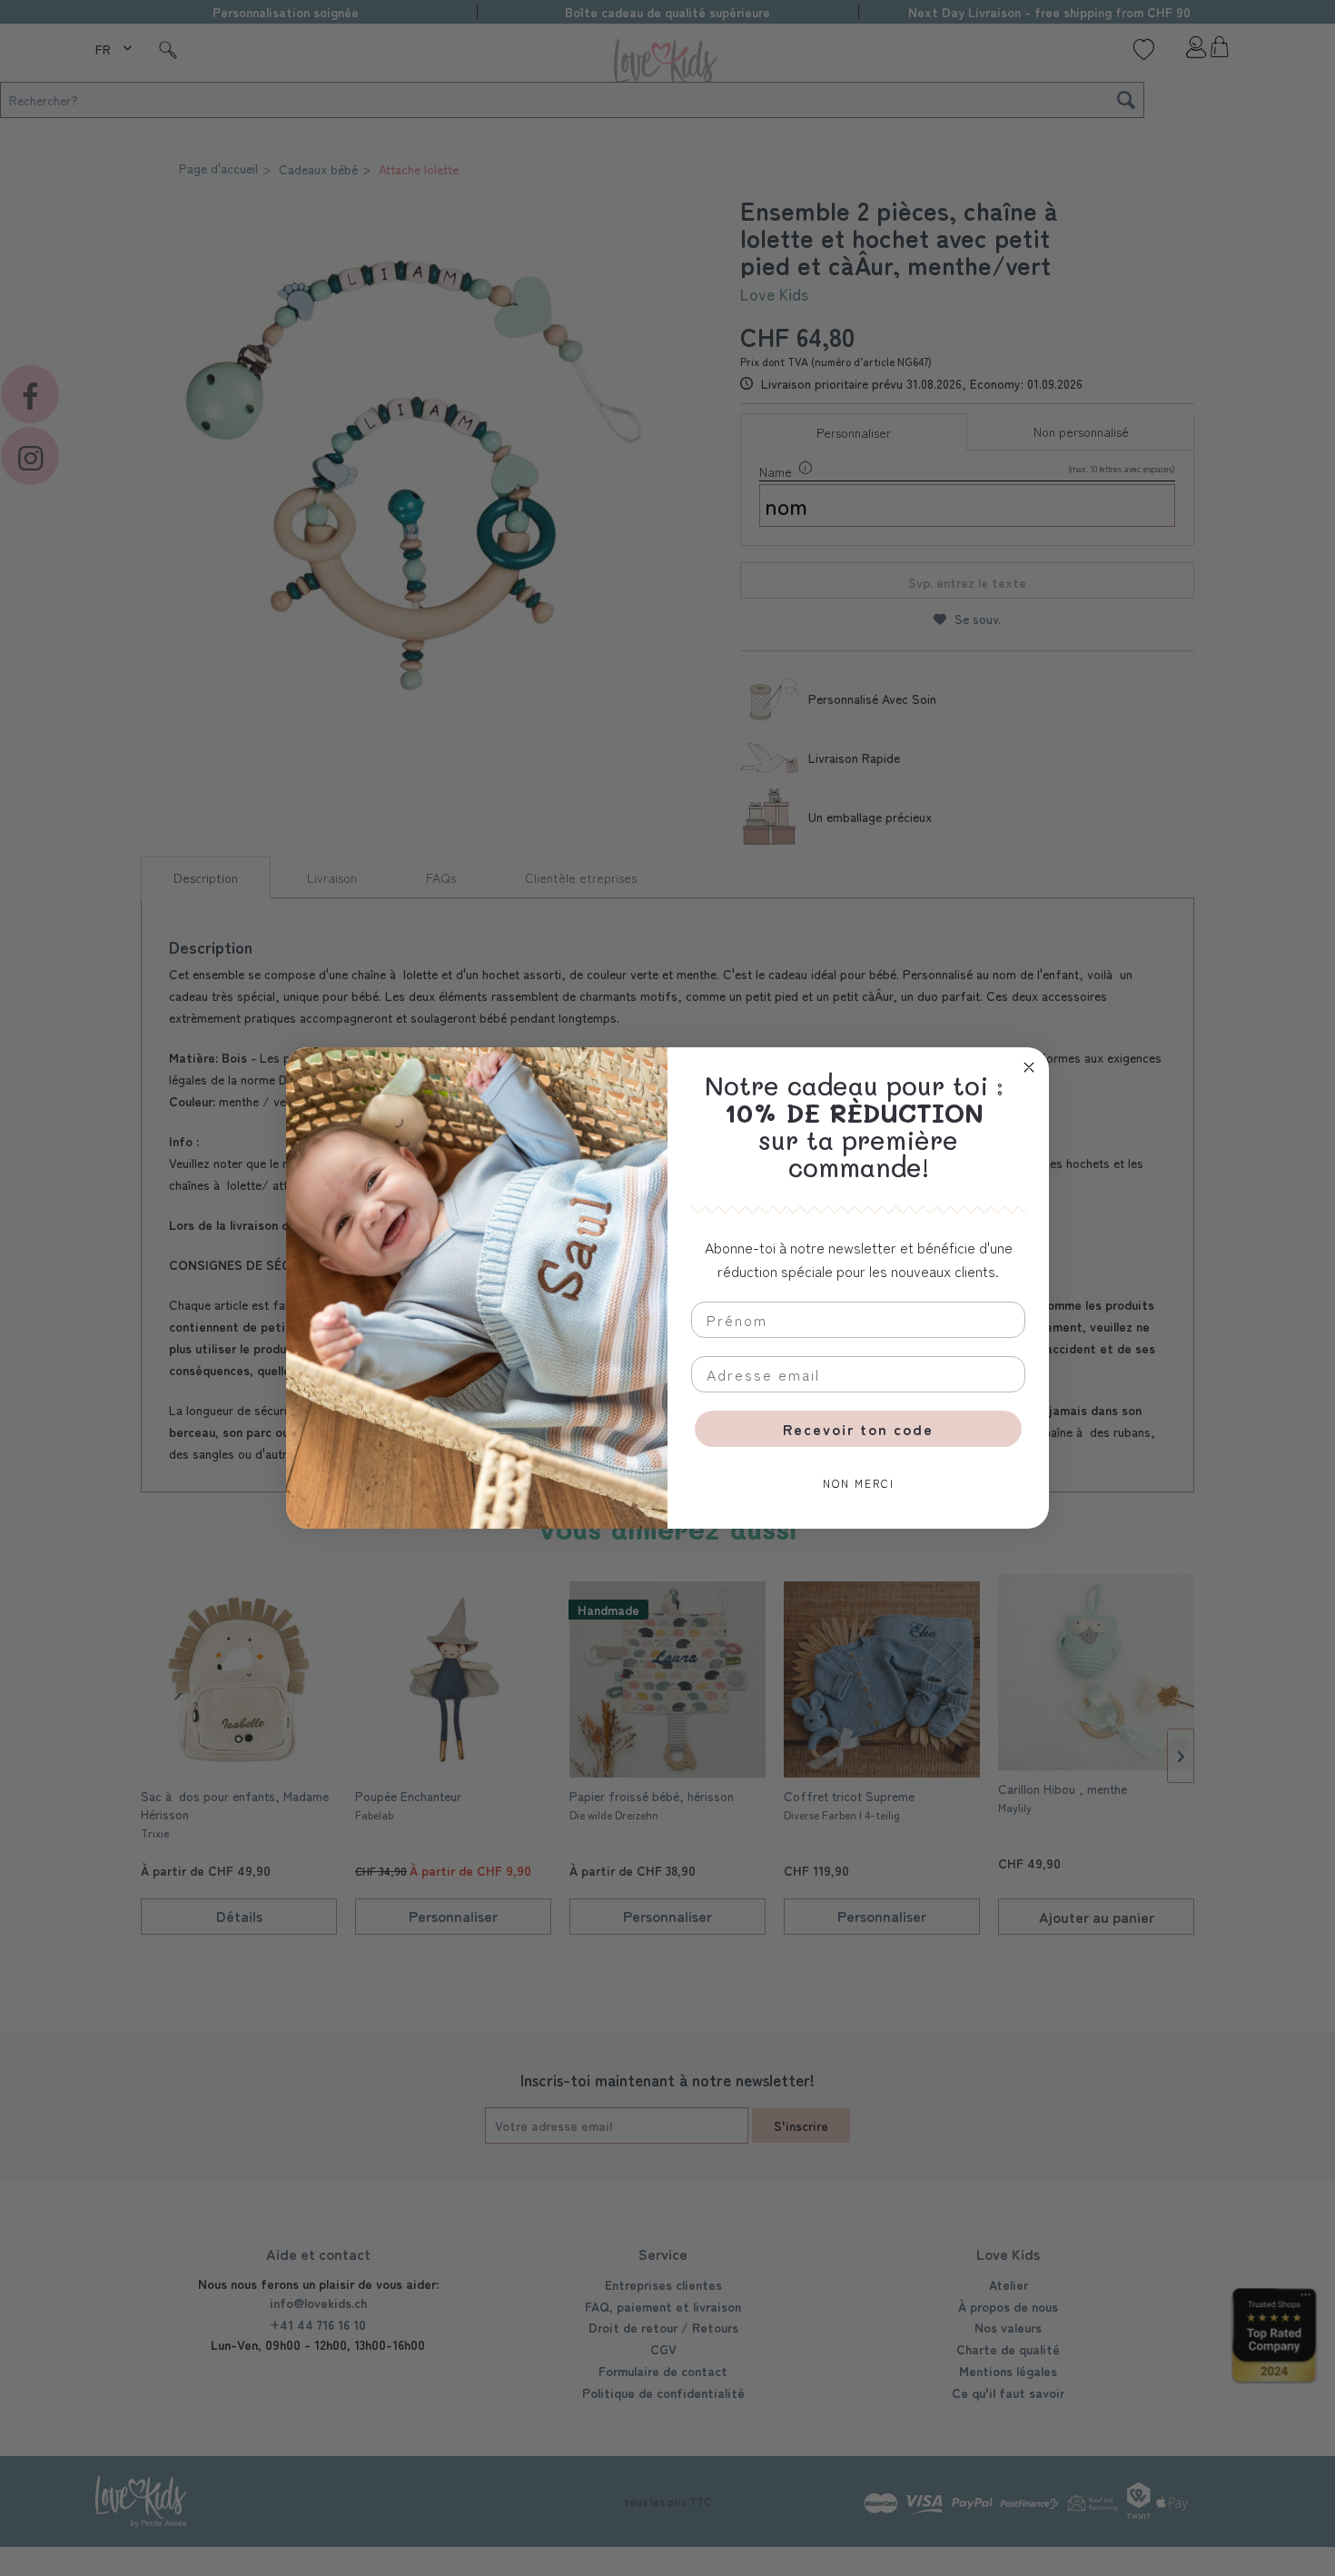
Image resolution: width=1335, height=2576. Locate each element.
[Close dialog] (1029, 1067)
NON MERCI (859, 1483)
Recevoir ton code (858, 1429)
